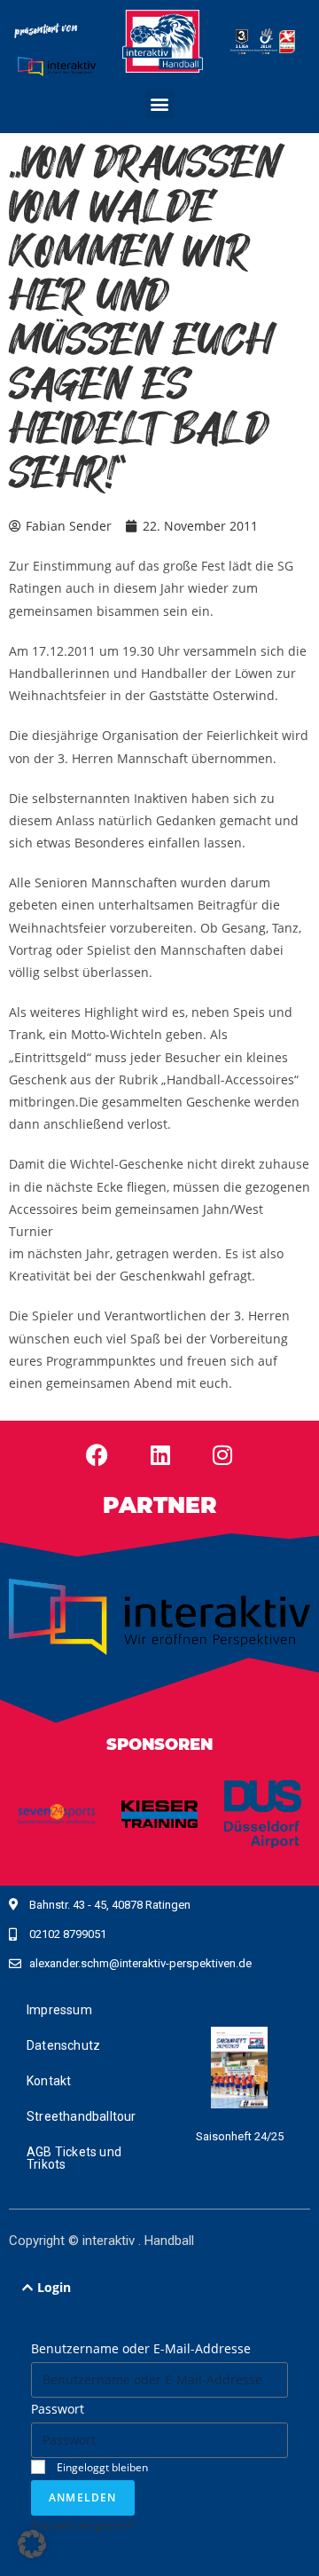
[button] (160, 103)
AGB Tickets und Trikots (74, 2158)
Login (54, 2287)
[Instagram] (222, 1454)
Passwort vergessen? (83, 2525)
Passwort (58, 2409)
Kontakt (49, 2081)
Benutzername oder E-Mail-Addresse (141, 2348)
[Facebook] (97, 1454)
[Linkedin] (160, 1454)
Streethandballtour (82, 2116)
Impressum (59, 2010)
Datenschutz (63, 2045)
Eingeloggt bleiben (101, 2467)
